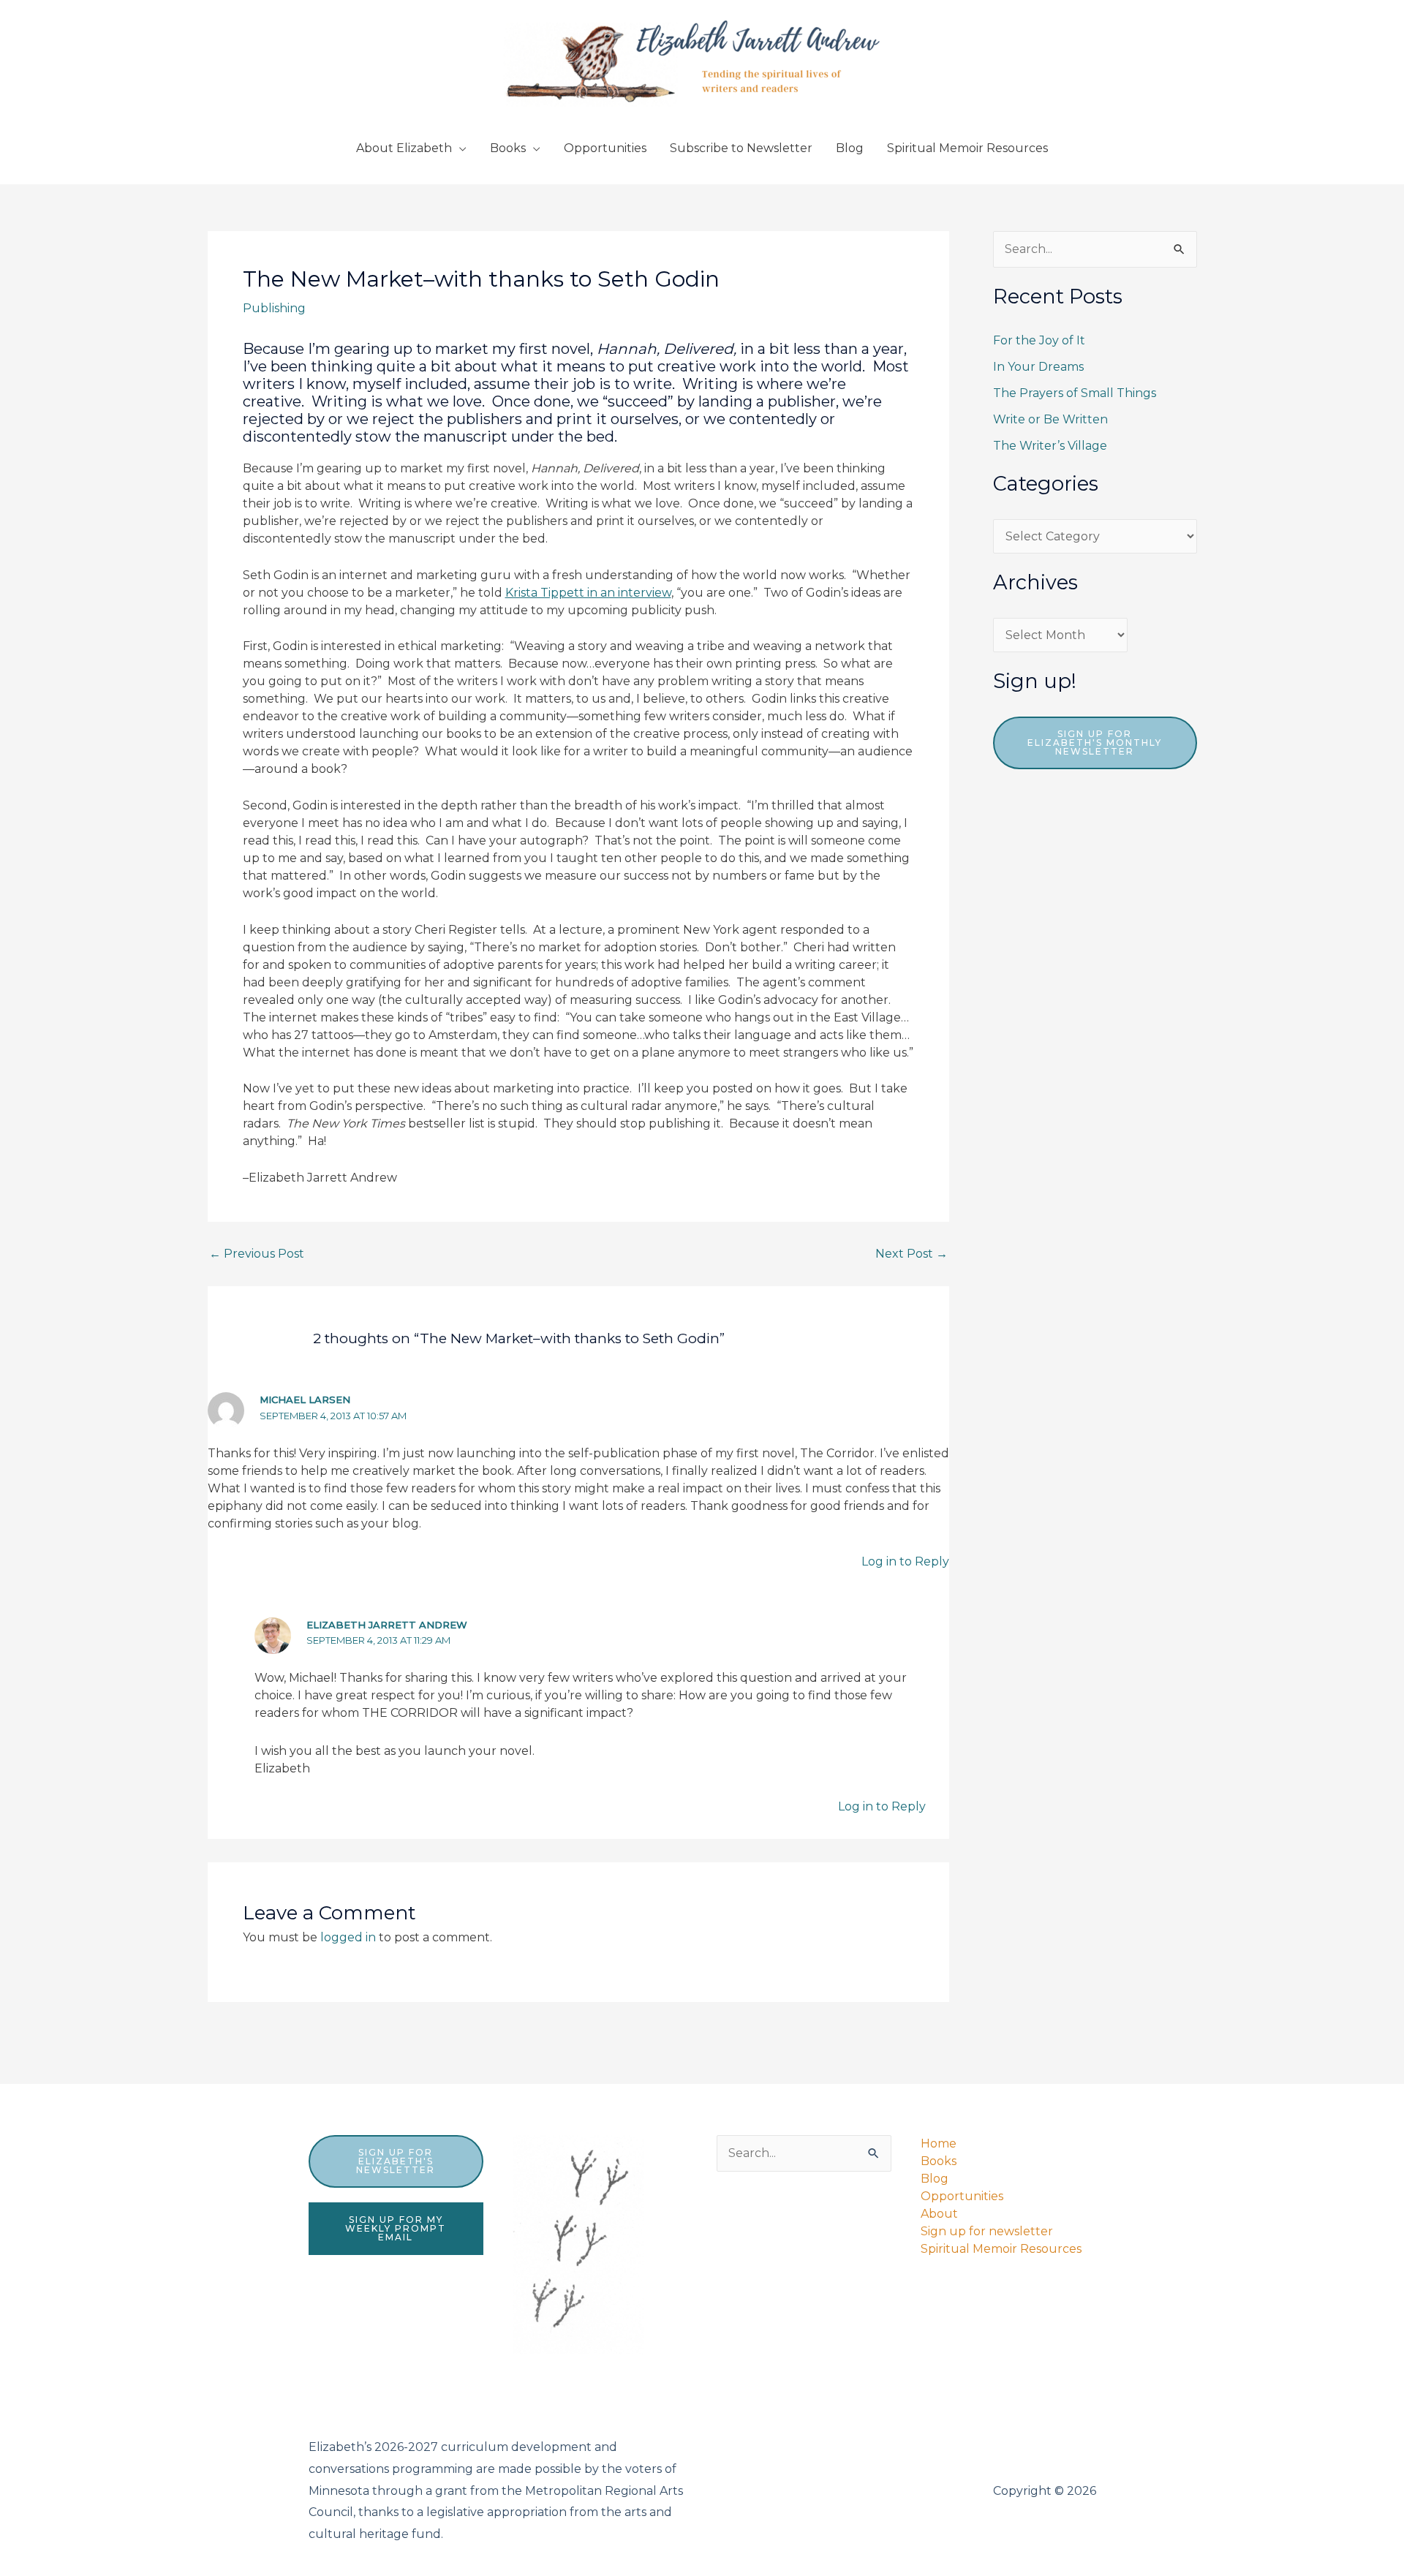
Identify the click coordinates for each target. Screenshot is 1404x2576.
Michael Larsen (305, 1400)
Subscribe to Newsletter (741, 148)
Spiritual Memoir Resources (967, 148)
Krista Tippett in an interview (588, 593)
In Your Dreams (1038, 367)
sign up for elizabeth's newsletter (396, 2161)
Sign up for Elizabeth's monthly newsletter (1095, 743)
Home (939, 2143)
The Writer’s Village (1050, 446)
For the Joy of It (1039, 340)
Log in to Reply (905, 1561)
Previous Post (257, 1254)
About (939, 2214)
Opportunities (605, 148)
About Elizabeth (404, 148)
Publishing (274, 308)
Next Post (912, 1254)
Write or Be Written (1050, 419)
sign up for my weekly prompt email (396, 2228)
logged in (348, 1937)
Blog (850, 148)
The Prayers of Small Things (1075, 393)
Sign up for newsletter (987, 2231)
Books (508, 148)
